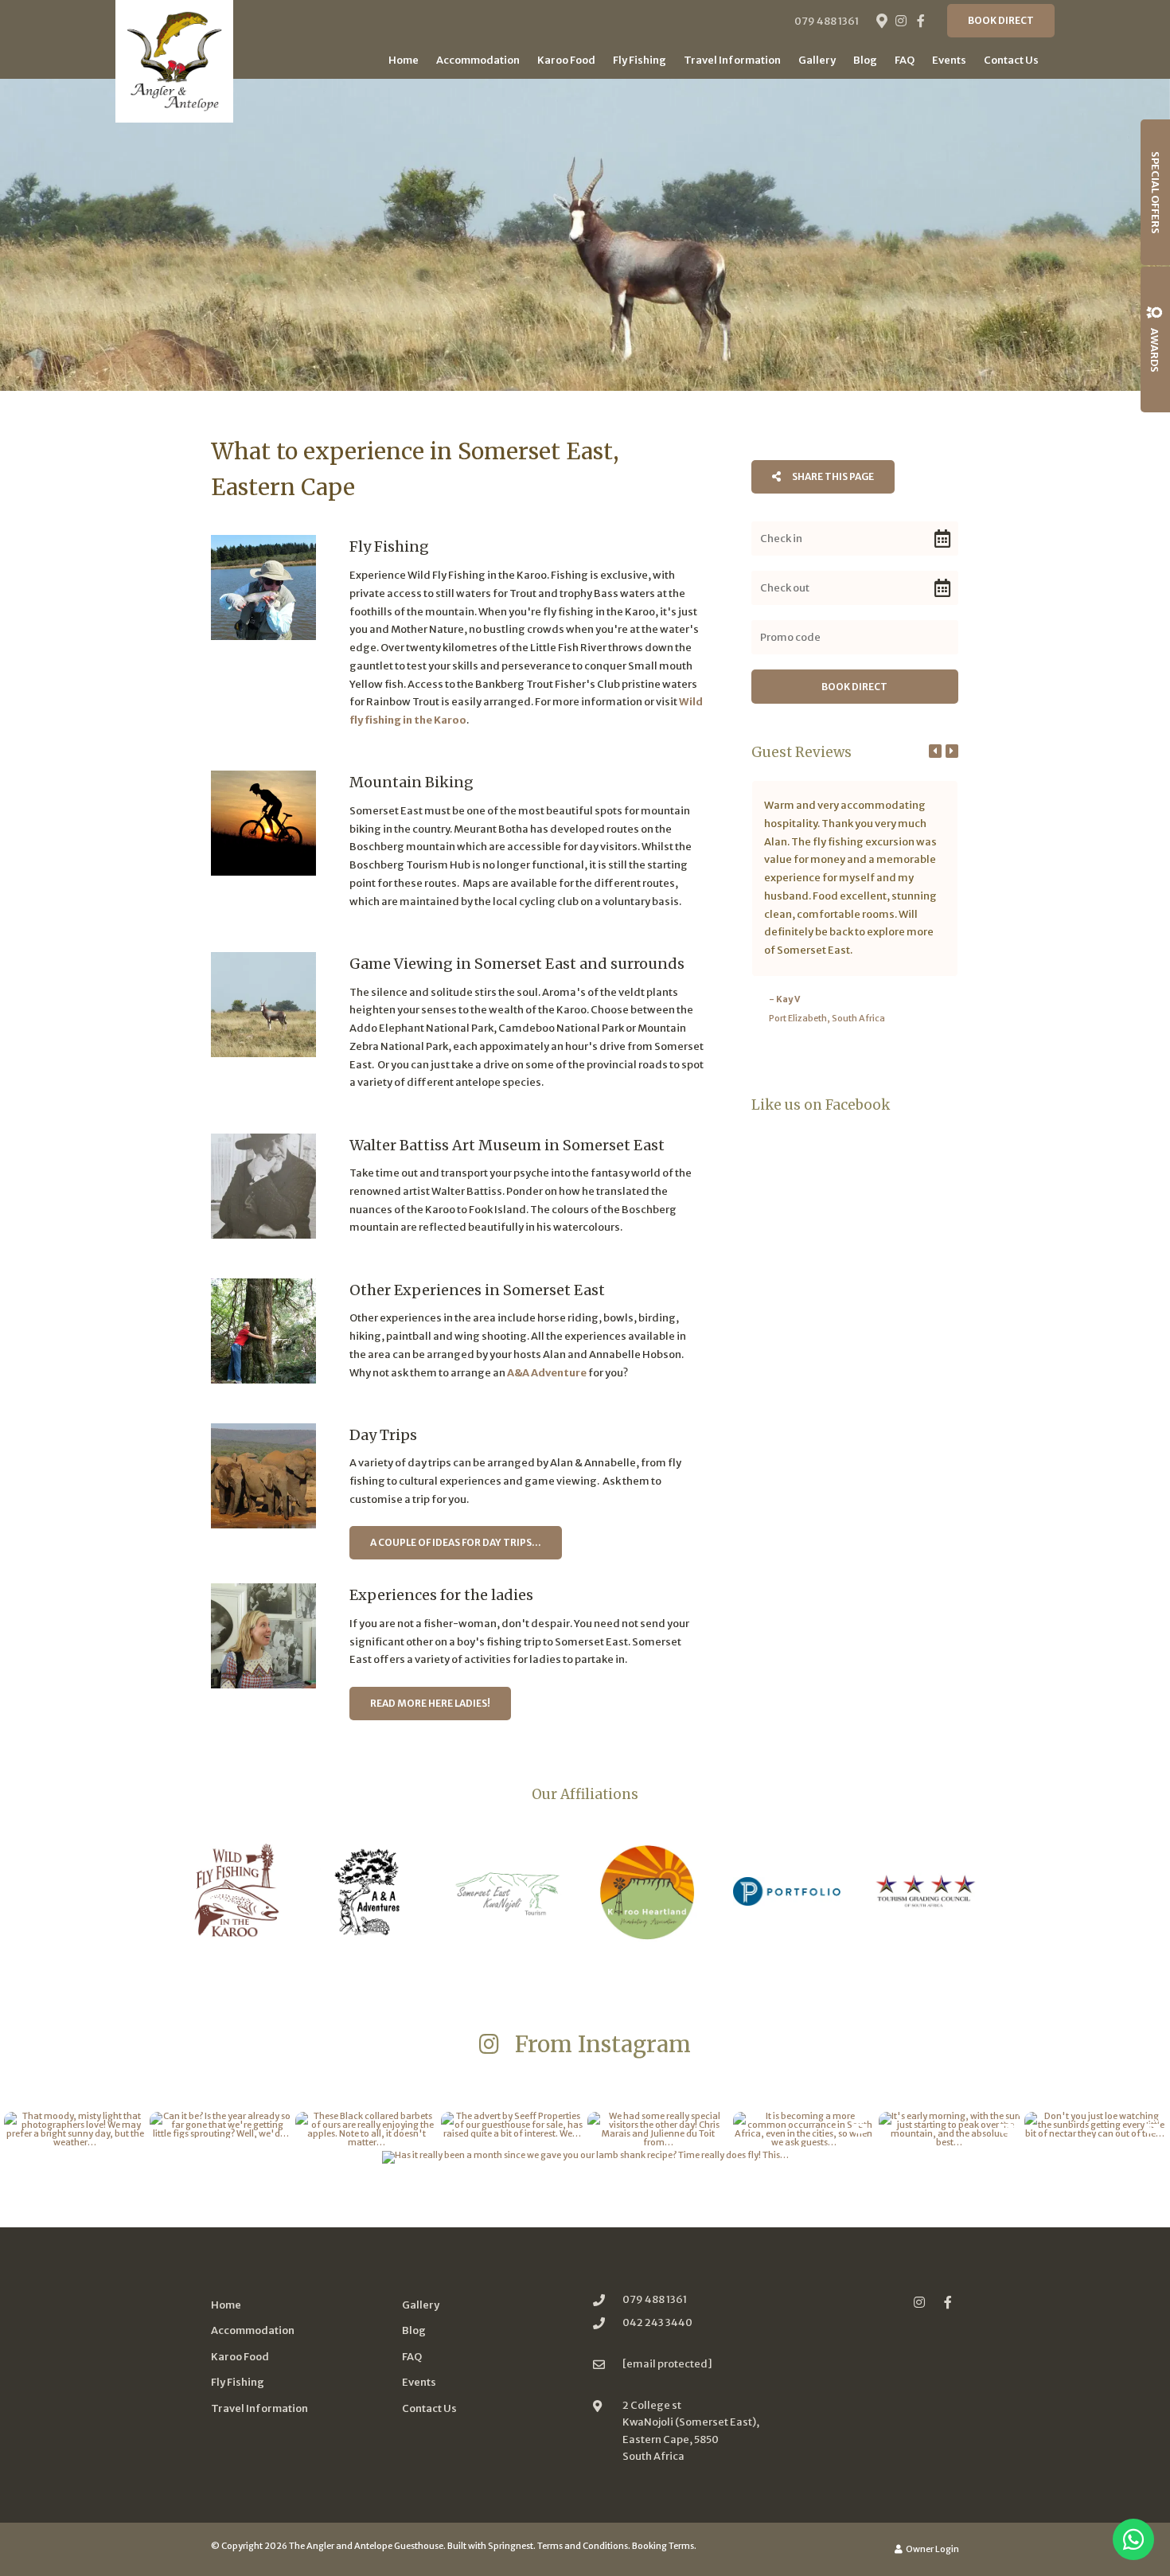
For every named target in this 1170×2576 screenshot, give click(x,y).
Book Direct (1001, 20)
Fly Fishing (640, 60)
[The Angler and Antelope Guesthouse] (174, 61)
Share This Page (832, 476)
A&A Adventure (547, 1373)
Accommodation (478, 60)
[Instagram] (901, 21)
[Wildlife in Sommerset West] (263, 1005)
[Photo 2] (263, 823)
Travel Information (732, 60)
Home (404, 60)
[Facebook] (921, 21)
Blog (865, 60)
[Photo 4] (263, 1186)
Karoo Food (566, 60)
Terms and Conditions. (584, 2546)
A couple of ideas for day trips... (456, 1542)
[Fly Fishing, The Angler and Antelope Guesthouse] (263, 587)
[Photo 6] (263, 1476)
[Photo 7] (263, 1636)
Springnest (511, 2546)
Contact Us (1011, 60)
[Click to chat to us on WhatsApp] (1133, 2539)
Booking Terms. (664, 2546)
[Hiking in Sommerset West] (263, 1331)
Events (949, 60)
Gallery (817, 60)
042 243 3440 (657, 2322)
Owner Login (932, 2549)
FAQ (905, 60)
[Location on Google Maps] (881, 20)
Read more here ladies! (430, 1703)
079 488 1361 (827, 21)
